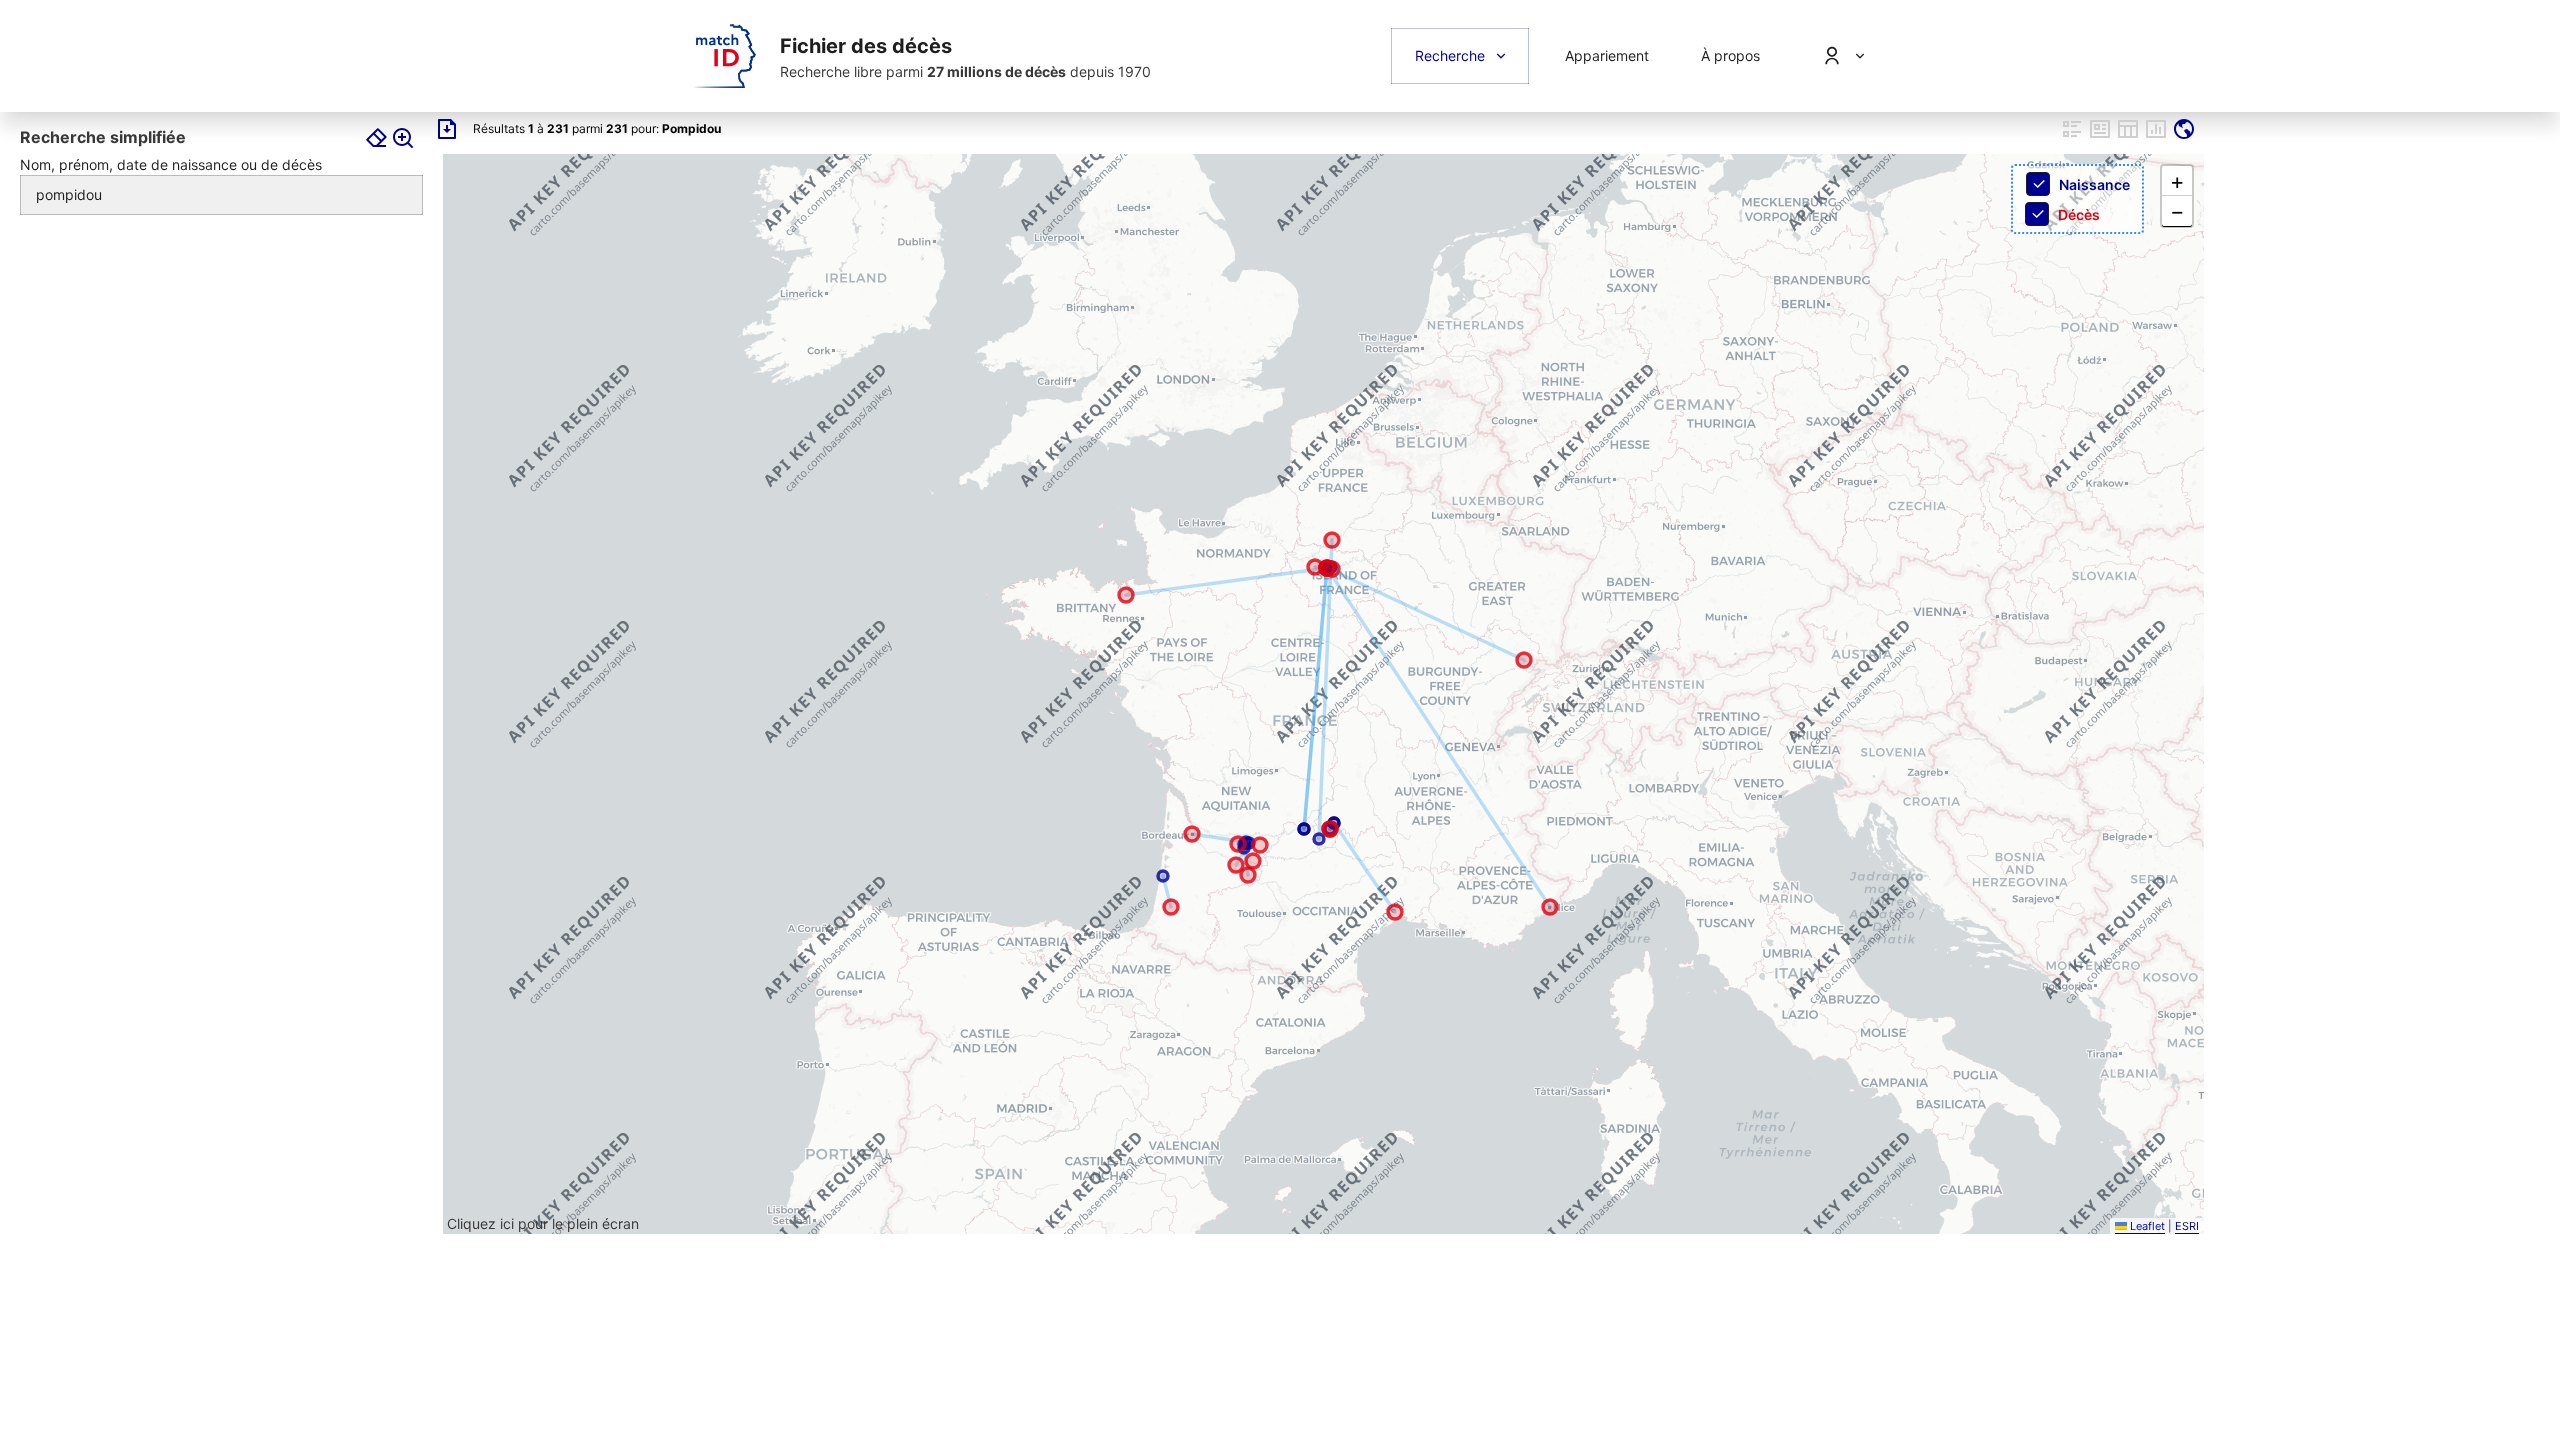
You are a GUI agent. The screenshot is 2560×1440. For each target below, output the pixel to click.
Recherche (1450, 55)
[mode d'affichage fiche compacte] (2072, 136)
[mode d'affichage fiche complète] (2100, 136)
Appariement (1607, 55)
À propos (1730, 55)
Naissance (2094, 184)
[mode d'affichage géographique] (2184, 136)
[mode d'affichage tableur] (2128, 136)
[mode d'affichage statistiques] (2156, 136)
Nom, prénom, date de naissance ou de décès (171, 164)
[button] (2177, 181)
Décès (2079, 214)
